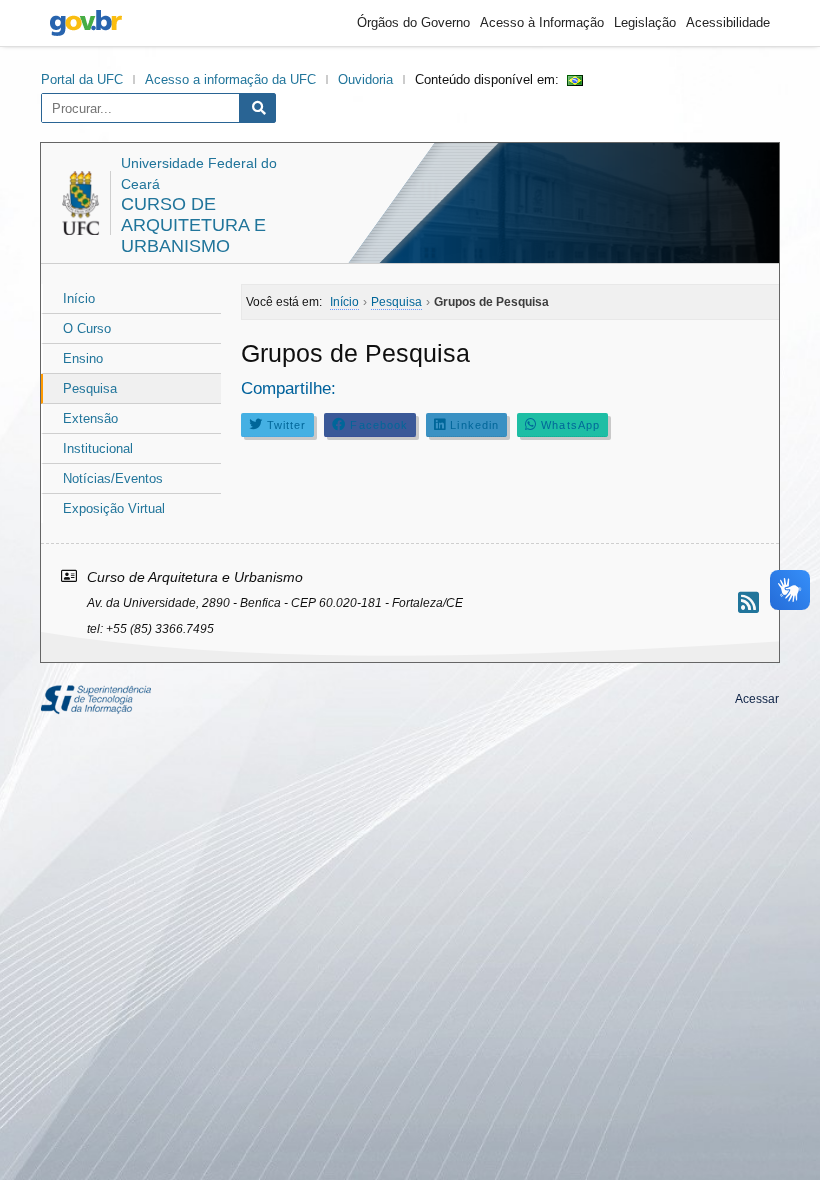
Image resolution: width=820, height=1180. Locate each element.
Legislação (645, 22)
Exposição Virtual (114, 508)
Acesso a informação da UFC (230, 79)
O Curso (87, 328)
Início (79, 298)
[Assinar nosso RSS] (748, 602)
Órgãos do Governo (413, 22)
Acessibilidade (728, 22)
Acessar (757, 699)
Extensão (90, 418)
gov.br (86, 23)
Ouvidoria (365, 79)
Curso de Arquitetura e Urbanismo (193, 225)
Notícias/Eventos (113, 478)
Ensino (83, 358)
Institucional (98, 448)
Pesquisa (90, 388)
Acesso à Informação (542, 22)
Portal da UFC (82, 79)
